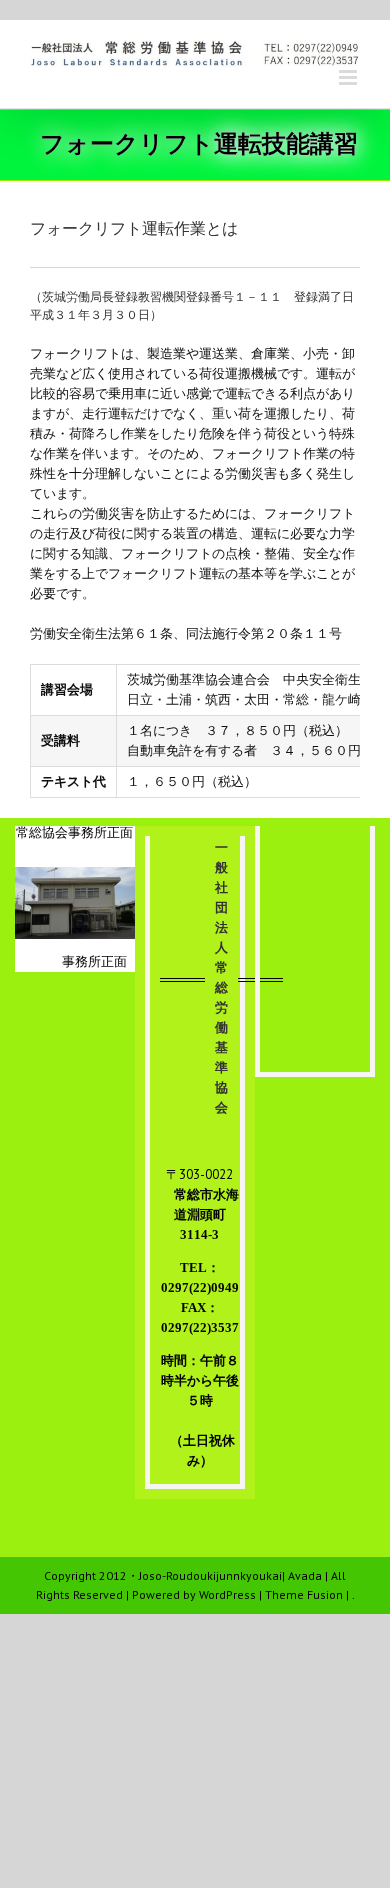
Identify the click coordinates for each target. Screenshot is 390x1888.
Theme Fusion (304, 1594)
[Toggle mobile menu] (349, 77)
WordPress (227, 1594)
